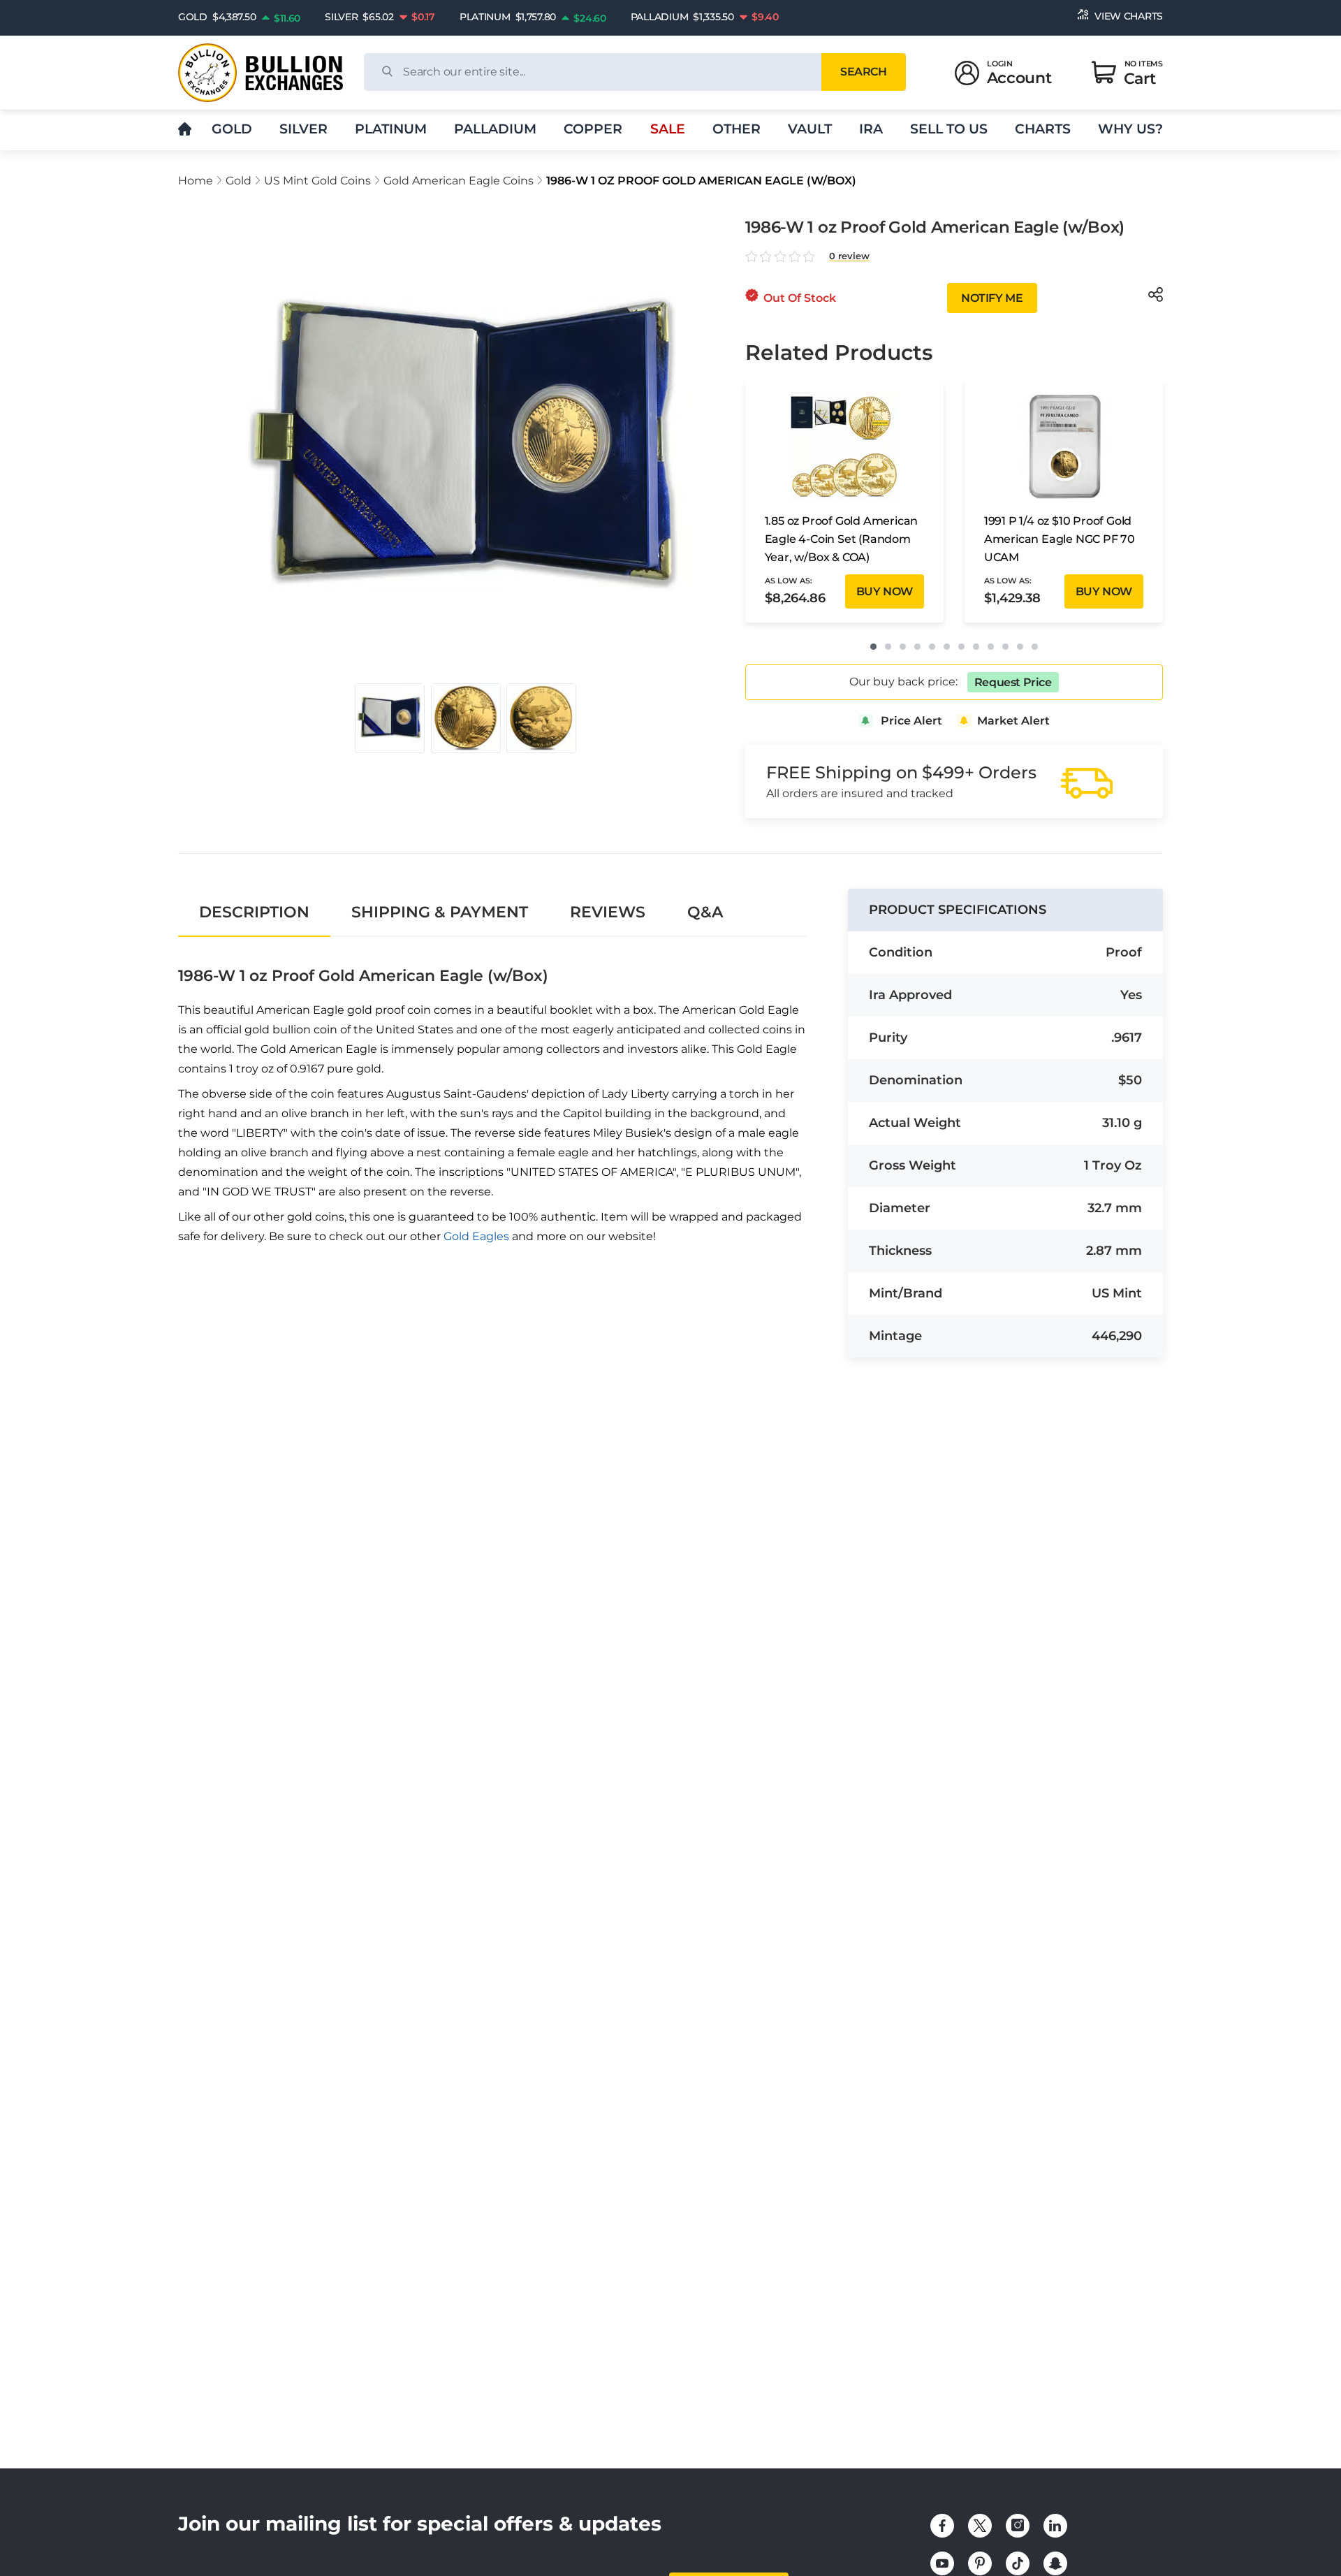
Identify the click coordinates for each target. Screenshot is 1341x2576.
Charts (1043, 129)
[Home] (185, 130)
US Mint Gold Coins (317, 181)
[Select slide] (390, 718)
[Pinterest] (980, 2563)
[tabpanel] (492, 1094)
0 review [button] (849, 256)
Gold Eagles (476, 1236)
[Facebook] (942, 2526)
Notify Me (992, 298)
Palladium (495, 129)
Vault (810, 129)
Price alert (911, 721)
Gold (232, 129)
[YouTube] (942, 2563)
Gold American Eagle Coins (459, 181)
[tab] (254, 912)
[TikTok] (1018, 2563)
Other (737, 129)
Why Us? (1130, 129)
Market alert (1013, 721)
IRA (871, 129)
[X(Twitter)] (980, 2526)
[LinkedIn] (1055, 2526)
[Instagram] (1018, 2526)
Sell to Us (949, 129)
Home (196, 181)
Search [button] (863, 72)
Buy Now (885, 591)
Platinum (391, 129)
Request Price (1013, 682)
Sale (668, 129)
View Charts (1129, 16)
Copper (593, 129)
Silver (303, 129)
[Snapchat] (1055, 2563)
